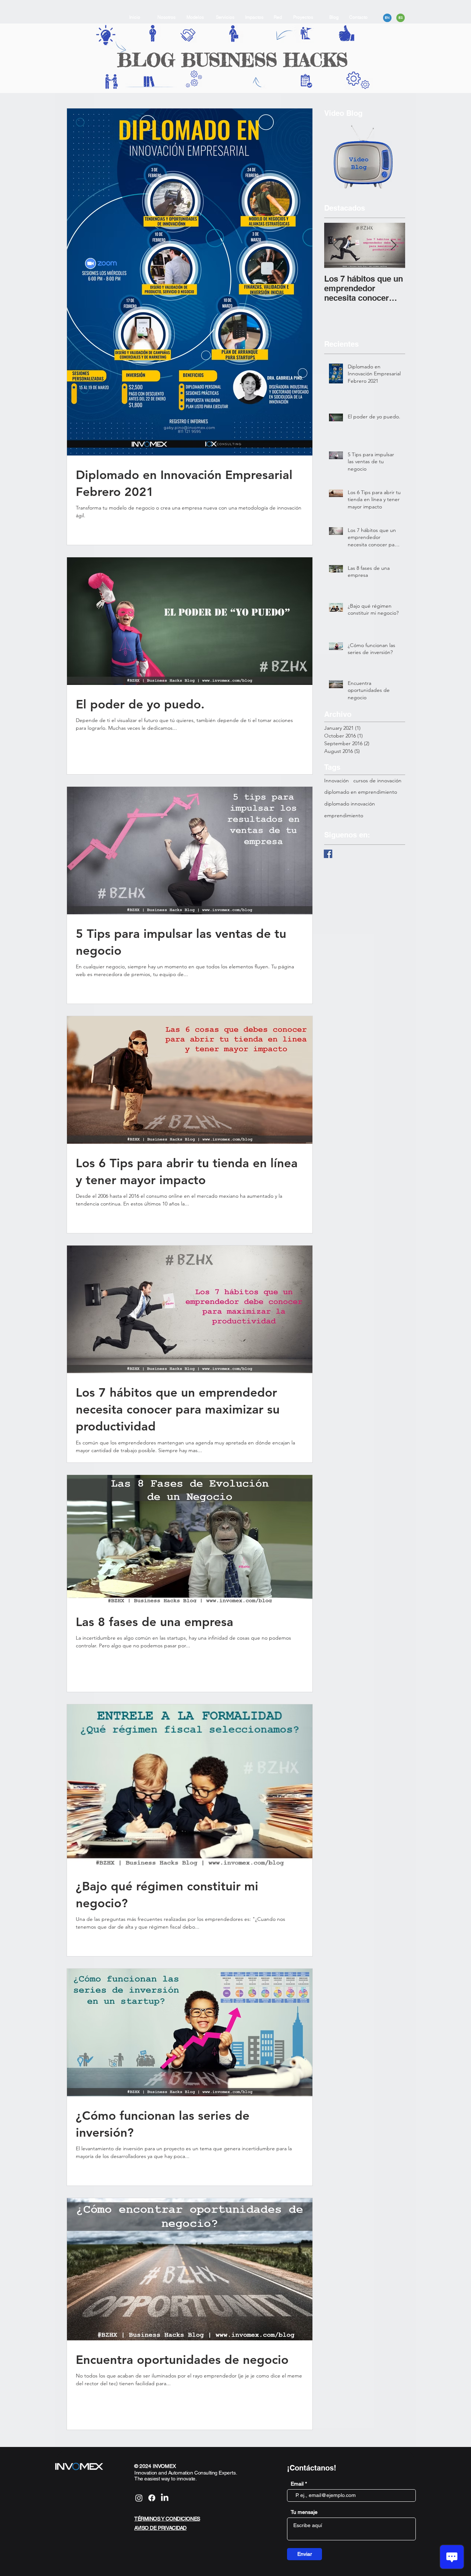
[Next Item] (393, 245)
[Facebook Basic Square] (328, 854)
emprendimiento (344, 815)
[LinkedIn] (165, 2498)
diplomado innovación (350, 804)
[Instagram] (139, 2498)
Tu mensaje (304, 2512)
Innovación (337, 780)
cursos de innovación (377, 780)
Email (297, 2484)
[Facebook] (152, 2498)
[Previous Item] (336, 245)
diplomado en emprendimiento (361, 792)
